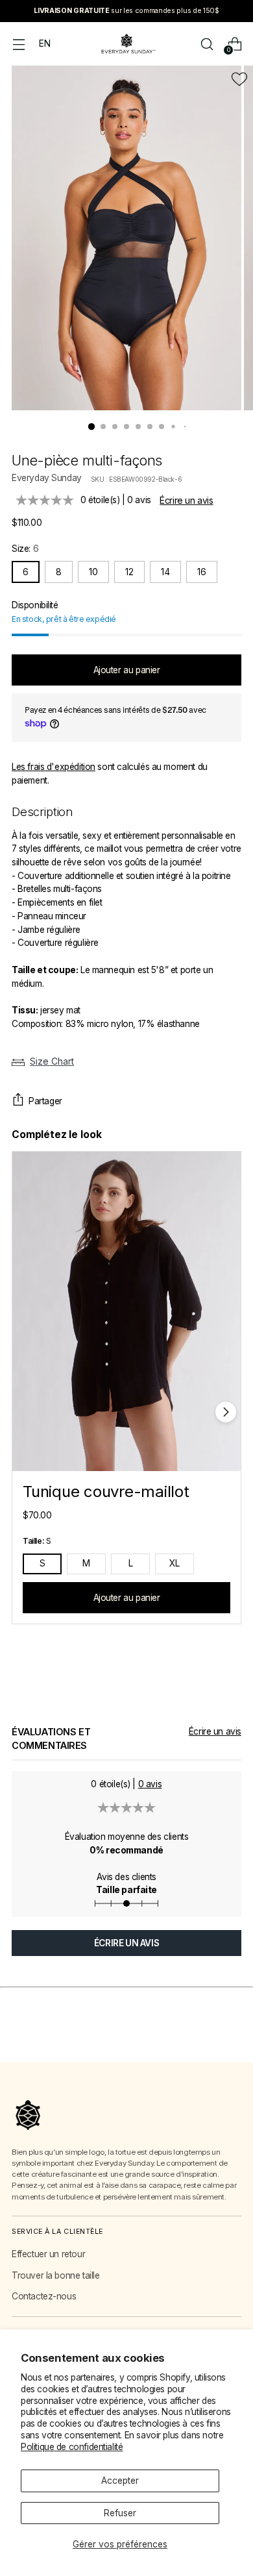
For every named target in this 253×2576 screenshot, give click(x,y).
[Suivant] (226, 1412)
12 (129, 572)
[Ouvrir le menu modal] (18, 44)
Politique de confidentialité (72, 2447)
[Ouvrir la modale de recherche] (207, 44)
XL (175, 1563)
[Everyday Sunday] (126, 44)
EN (44, 43)
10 (93, 572)
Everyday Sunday (47, 478)
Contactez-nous (44, 2296)
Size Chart (52, 1061)
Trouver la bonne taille (55, 2275)
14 (165, 572)
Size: (25, 549)
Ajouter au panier (127, 1598)
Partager (45, 1101)
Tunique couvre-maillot (106, 1492)
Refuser (120, 2513)
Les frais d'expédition (54, 767)
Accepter (120, 2481)
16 (202, 572)
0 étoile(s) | (116, 500)
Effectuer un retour (48, 2254)
